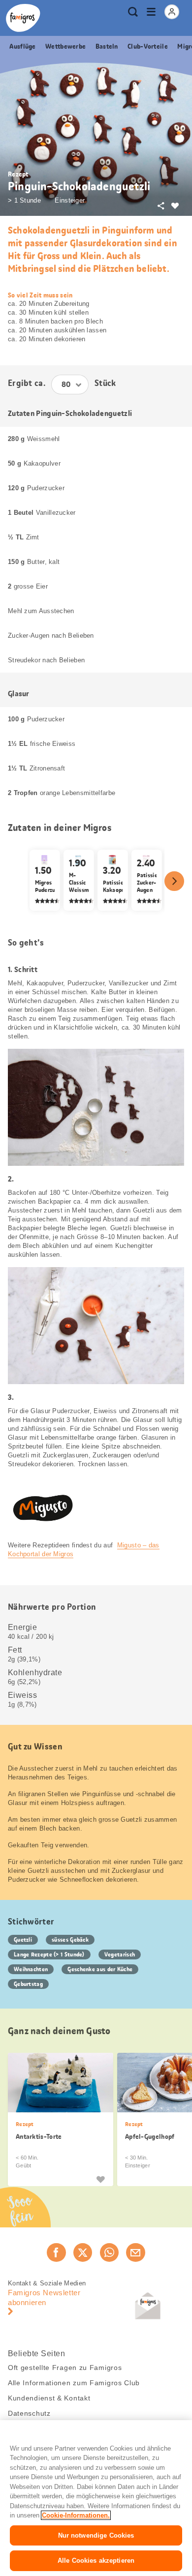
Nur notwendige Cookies (96, 2535)
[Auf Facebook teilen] (56, 2252)
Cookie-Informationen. (76, 2515)
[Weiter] (174, 881)
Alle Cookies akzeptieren (96, 2561)
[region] (96, 2498)
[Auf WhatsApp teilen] (109, 2252)
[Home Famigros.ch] (23, 18)
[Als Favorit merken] (100, 2179)
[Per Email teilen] (135, 2252)
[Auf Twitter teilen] (83, 2252)
